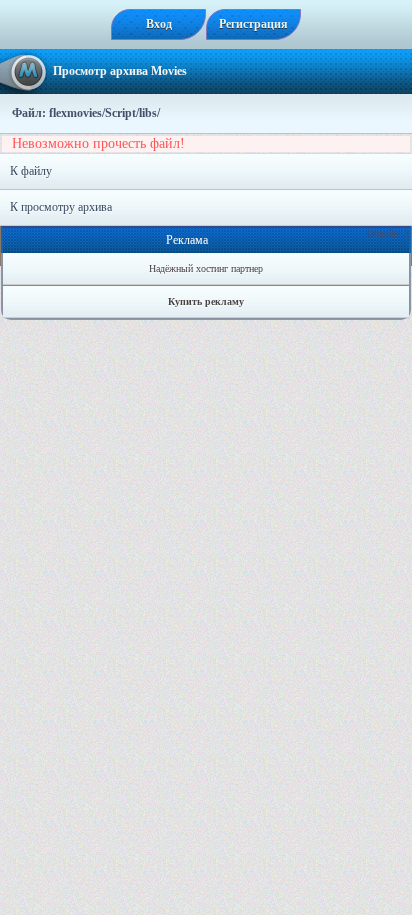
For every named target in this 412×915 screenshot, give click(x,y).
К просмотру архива (61, 207)
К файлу (31, 171)
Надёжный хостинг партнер (206, 268)
